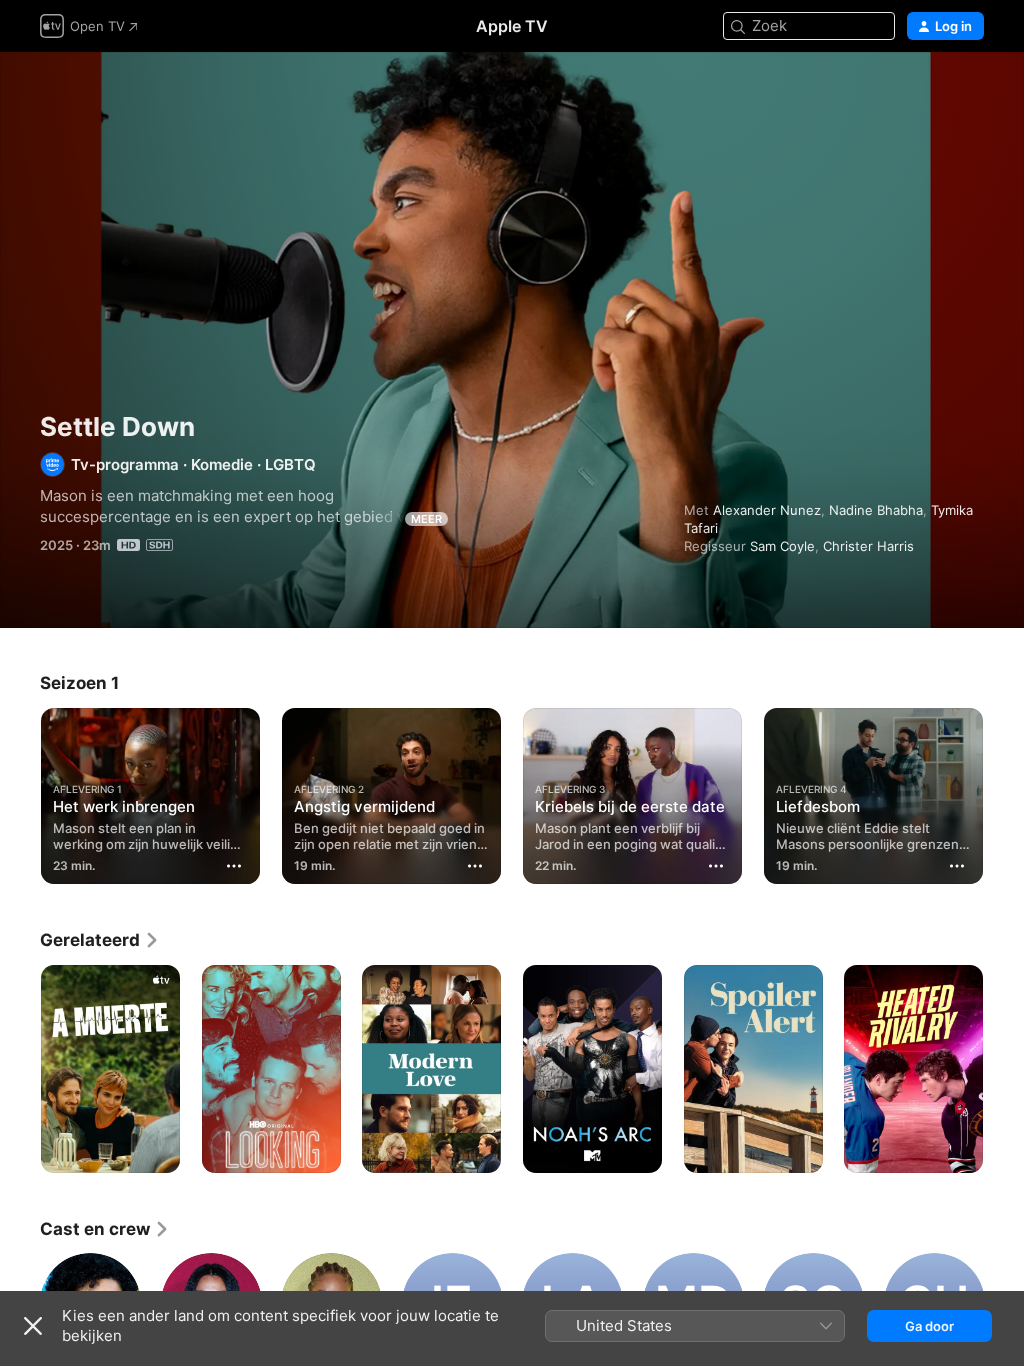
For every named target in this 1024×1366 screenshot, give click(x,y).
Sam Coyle (782, 546)
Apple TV (512, 26)
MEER (426, 519)
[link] (100, 940)
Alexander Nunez (767, 510)
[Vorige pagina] (20, 792)
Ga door (929, 1326)
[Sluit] (33, 1326)
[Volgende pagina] (1004, 792)
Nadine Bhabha (876, 510)
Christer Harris (868, 546)
